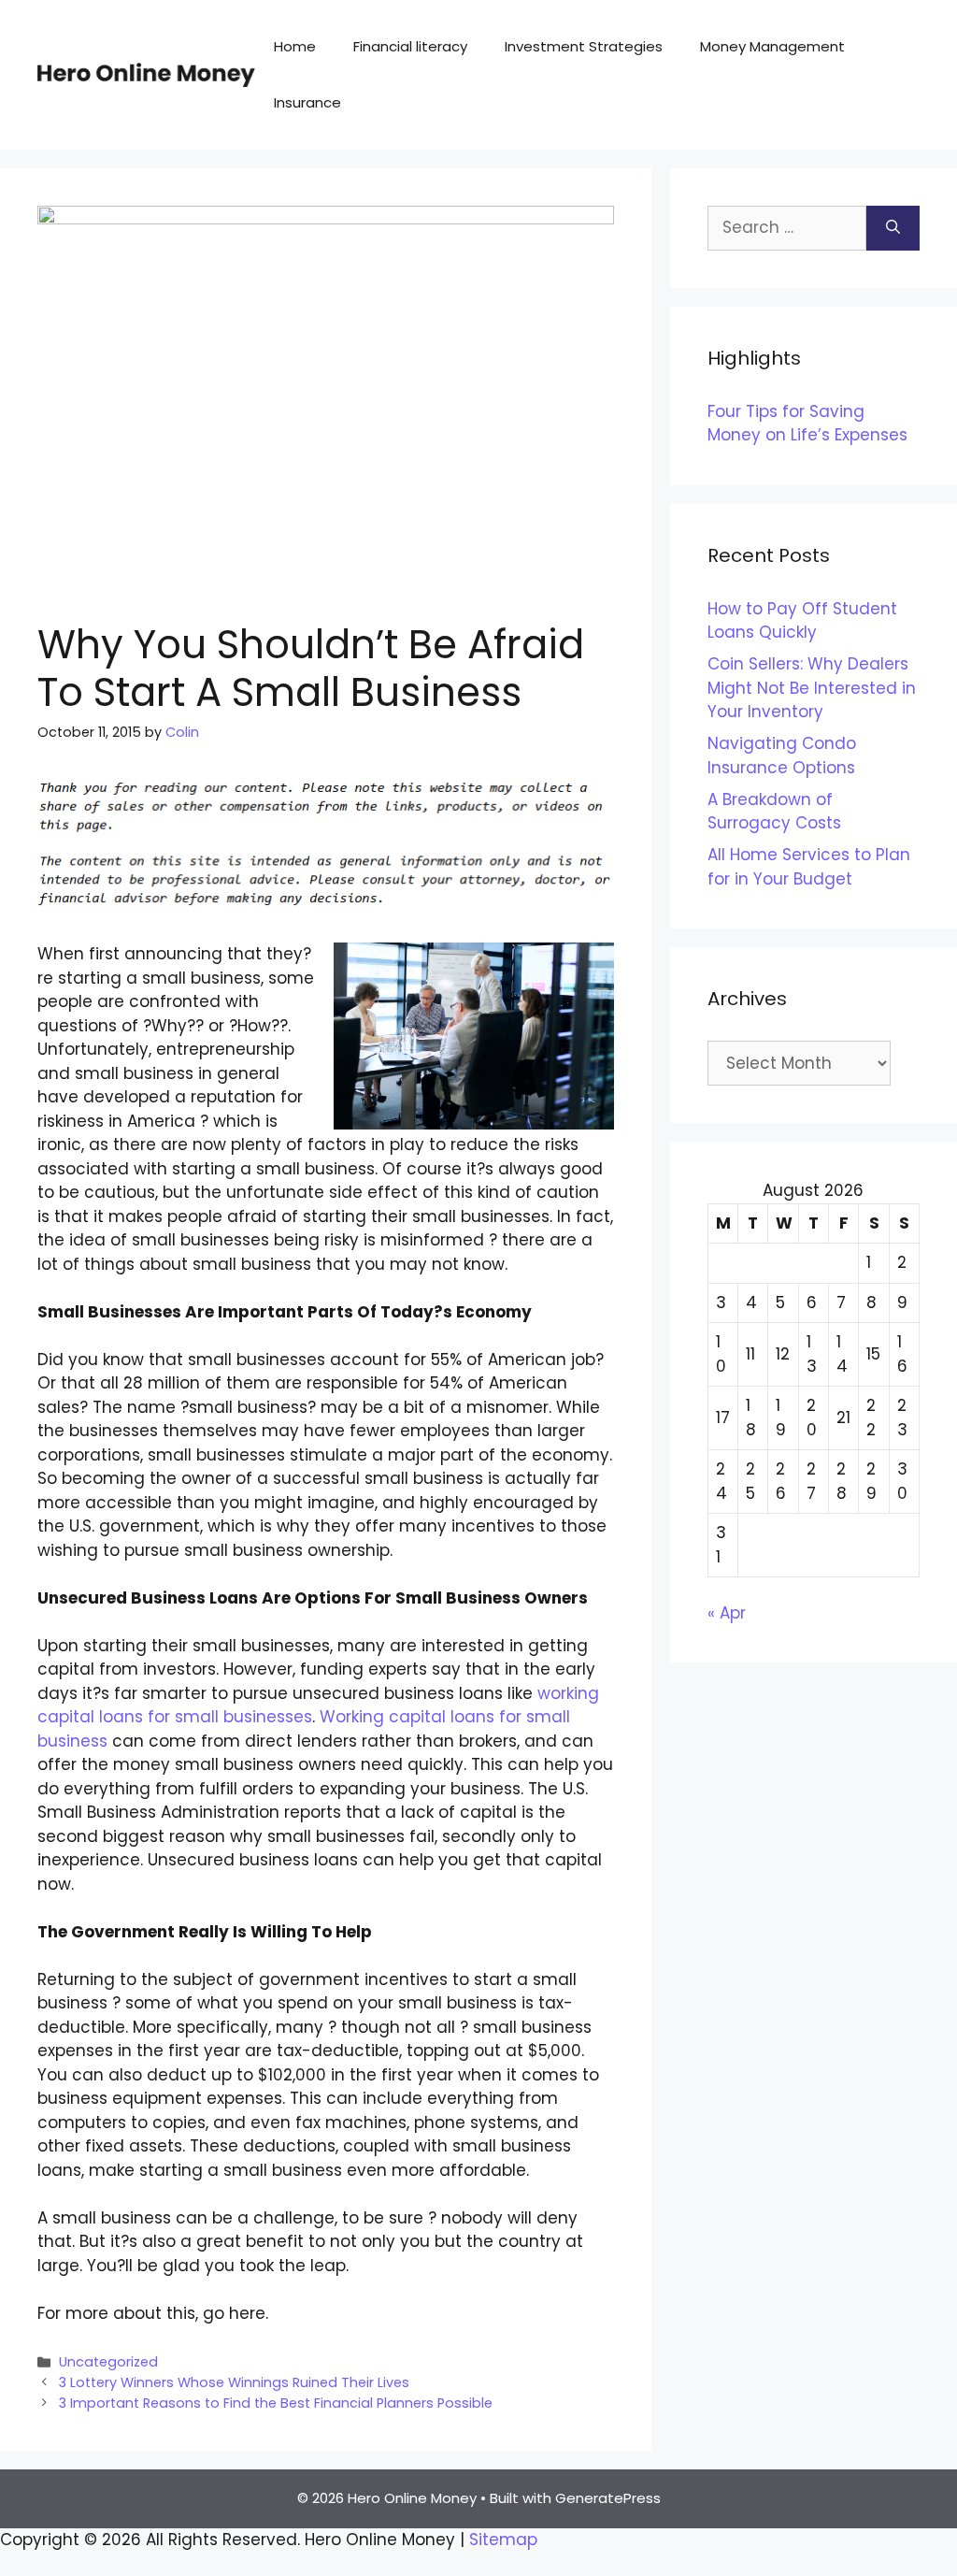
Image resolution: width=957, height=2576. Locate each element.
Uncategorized (108, 2362)
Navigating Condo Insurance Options (782, 756)
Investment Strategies (584, 46)
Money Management (772, 46)
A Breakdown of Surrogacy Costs (774, 812)
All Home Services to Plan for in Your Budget (809, 867)
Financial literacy (410, 46)
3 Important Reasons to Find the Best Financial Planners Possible (276, 2403)
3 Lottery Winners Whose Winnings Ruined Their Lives (234, 2382)
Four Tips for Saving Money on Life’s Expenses (807, 424)
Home (295, 46)
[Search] (893, 228)
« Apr (727, 1613)
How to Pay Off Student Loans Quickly (802, 621)
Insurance (307, 102)
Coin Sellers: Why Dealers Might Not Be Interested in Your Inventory (812, 688)
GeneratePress (608, 2498)
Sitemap (503, 2540)
